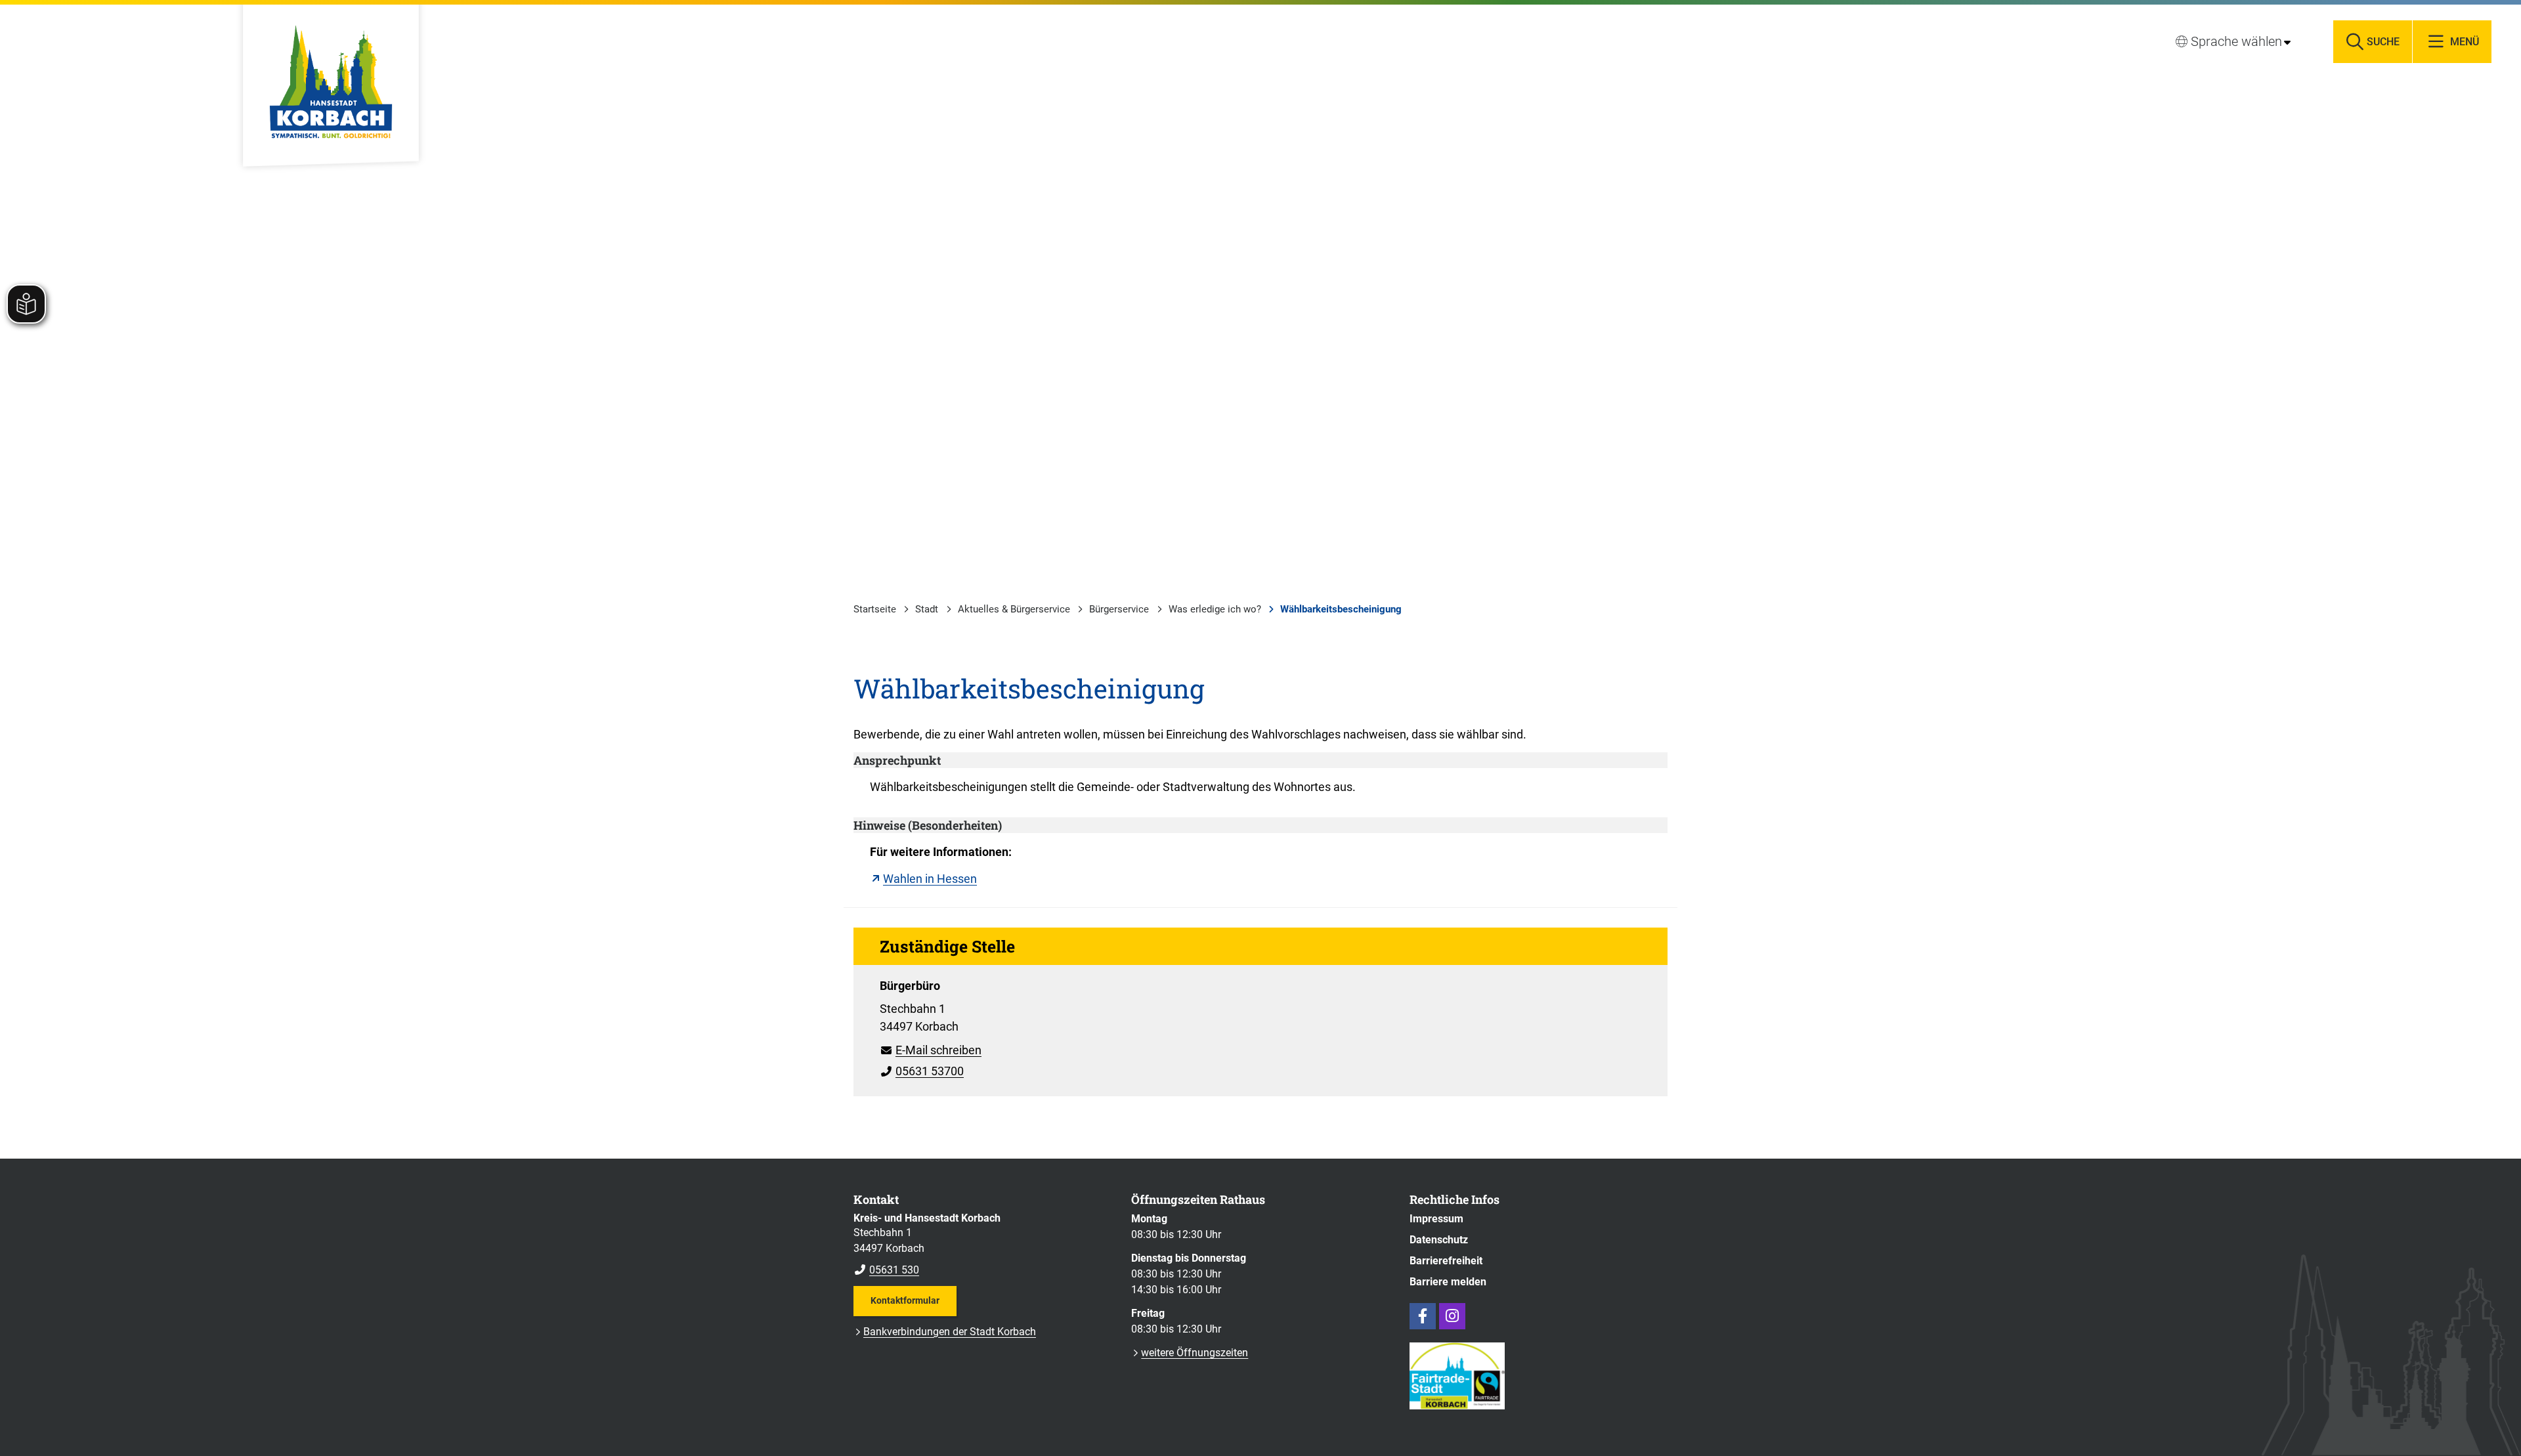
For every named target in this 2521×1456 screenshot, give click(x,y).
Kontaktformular (905, 1300)
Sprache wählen (2236, 41)
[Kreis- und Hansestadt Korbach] (982, 1245)
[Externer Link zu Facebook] (1423, 1316)
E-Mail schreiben (931, 1050)
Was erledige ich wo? (1215, 609)
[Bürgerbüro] (1260, 1024)
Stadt (927, 609)
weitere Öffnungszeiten (1195, 1353)
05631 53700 (922, 1071)
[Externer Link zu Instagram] (1452, 1316)
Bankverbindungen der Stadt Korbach (950, 1332)
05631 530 (886, 1270)
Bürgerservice (1119, 609)
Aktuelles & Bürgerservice (1014, 609)
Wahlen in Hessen (930, 879)
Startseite (875, 609)
